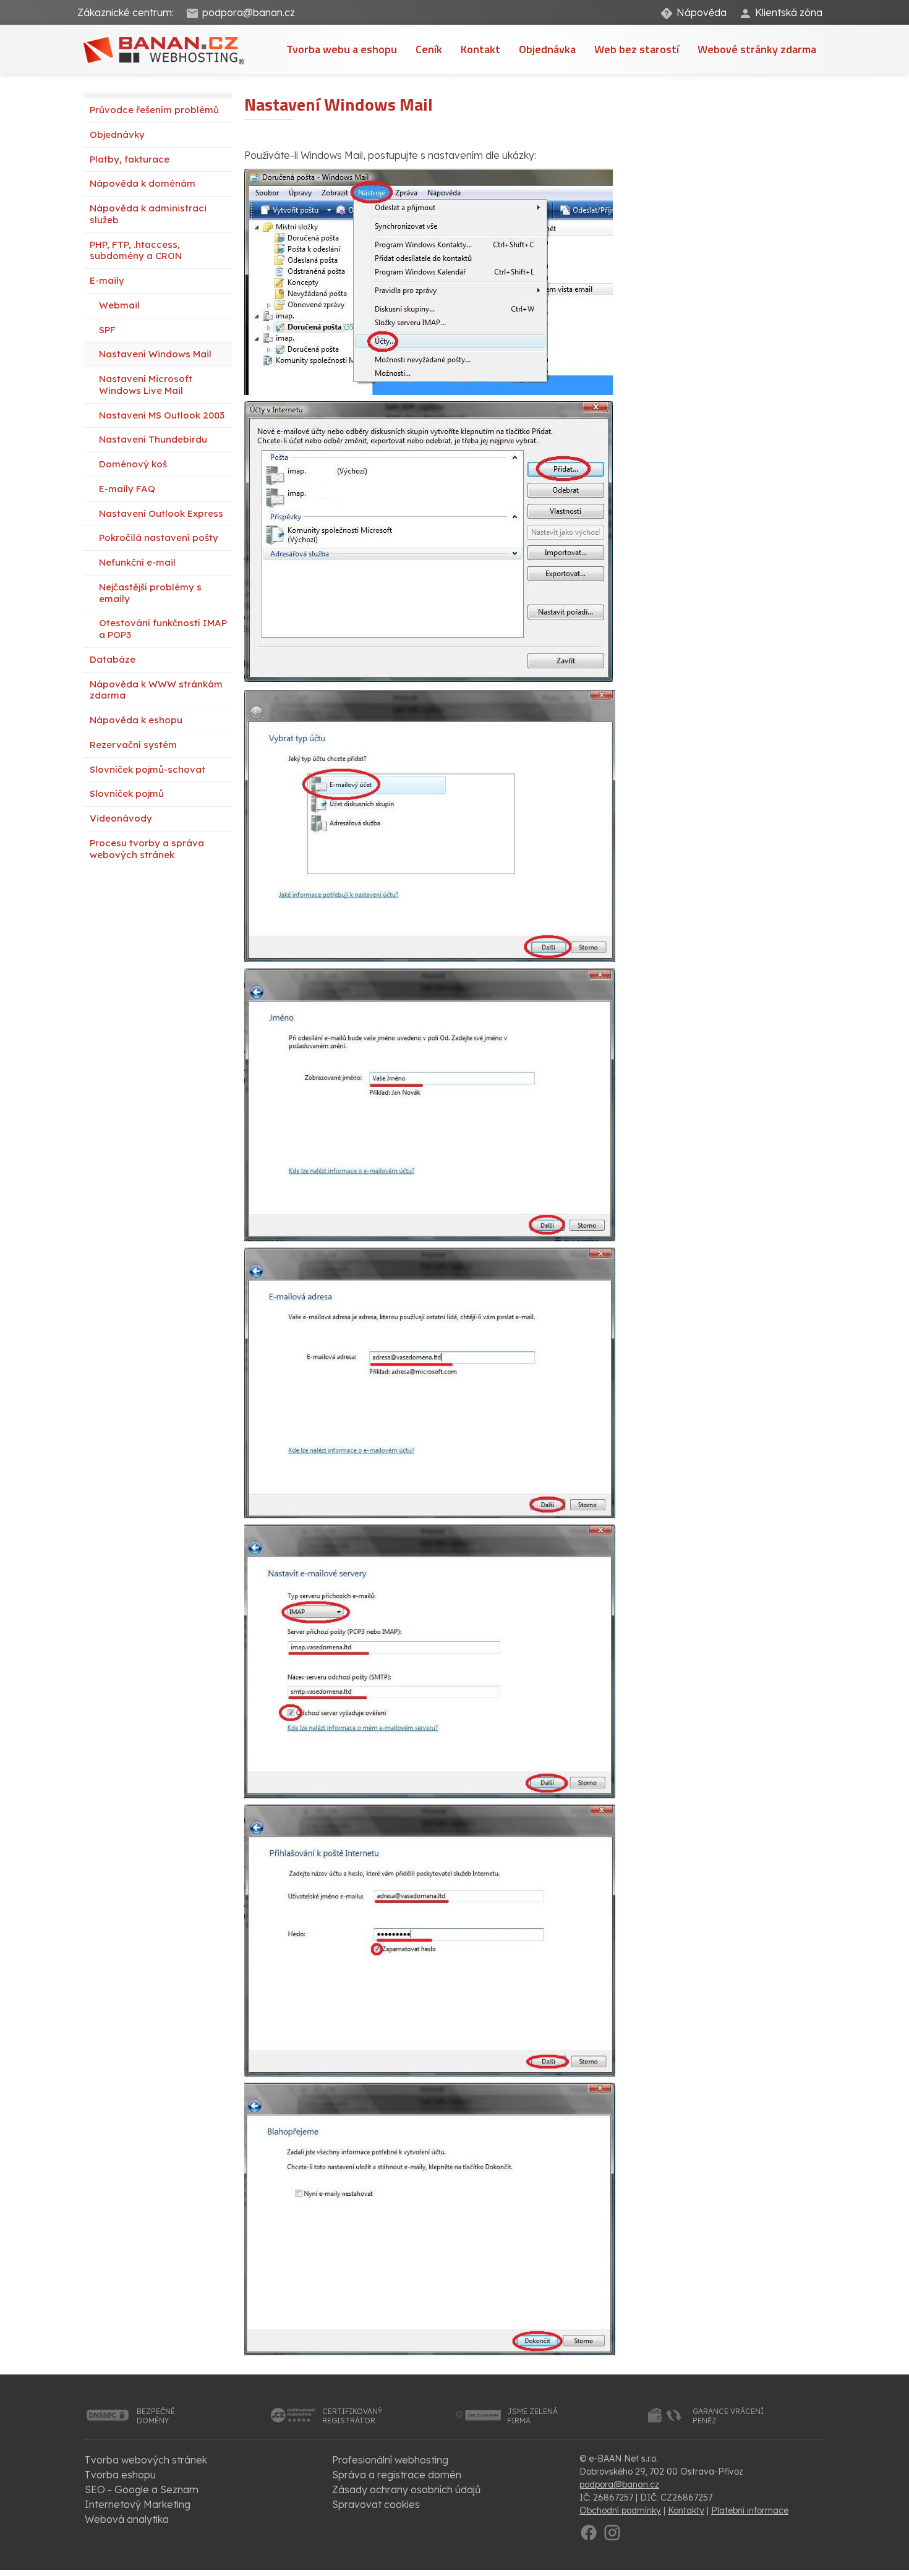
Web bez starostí (637, 49)
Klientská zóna (789, 12)
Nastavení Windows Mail (155, 354)
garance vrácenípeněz (728, 2416)
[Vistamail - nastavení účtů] (429, 281)
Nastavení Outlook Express (161, 513)
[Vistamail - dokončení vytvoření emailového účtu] (430, 2218)
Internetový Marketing (138, 2504)
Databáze (113, 659)
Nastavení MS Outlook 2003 (162, 415)
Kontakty (686, 2510)
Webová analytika (127, 2519)
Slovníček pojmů (127, 793)
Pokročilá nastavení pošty (159, 538)
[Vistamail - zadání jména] (430, 1103)
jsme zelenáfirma (532, 2416)
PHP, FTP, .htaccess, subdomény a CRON (136, 250)
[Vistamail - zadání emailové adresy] (430, 1382)
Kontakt (480, 49)
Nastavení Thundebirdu (153, 439)
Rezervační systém (133, 745)
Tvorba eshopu (120, 2475)
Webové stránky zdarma (757, 49)
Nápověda (702, 12)
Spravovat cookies (376, 2504)
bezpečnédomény (156, 2416)
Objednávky (117, 134)
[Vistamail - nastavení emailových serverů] (430, 1660)
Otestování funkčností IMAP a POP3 (163, 629)
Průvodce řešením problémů (154, 110)
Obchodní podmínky (620, 2510)
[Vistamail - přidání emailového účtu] (430, 825)
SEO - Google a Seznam (142, 2489)
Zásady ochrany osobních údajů (406, 2489)
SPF (107, 330)
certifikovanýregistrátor (352, 2416)
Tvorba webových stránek (146, 2460)
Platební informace (750, 2510)
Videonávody (121, 818)
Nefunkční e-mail (137, 562)
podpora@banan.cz (249, 12)
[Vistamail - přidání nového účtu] (429, 542)
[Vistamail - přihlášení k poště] (430, 1939)
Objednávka (547, 49)
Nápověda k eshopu (136, 720)
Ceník (429, 49)
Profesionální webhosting (390, 2460)
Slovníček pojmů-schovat (147, 769)
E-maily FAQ (127, 489)
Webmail (119, 305)
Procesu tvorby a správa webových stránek (147, 849)
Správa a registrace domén (397, 2475)
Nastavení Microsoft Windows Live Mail (146, 385)
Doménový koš (133, 464)
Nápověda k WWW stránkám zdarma (156, 690)
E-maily (107, 280)
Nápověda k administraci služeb (148, 214)
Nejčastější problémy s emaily (150, 593)
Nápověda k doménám (143, 183)
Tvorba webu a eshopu (342, 49)
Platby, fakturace (130, 159)
